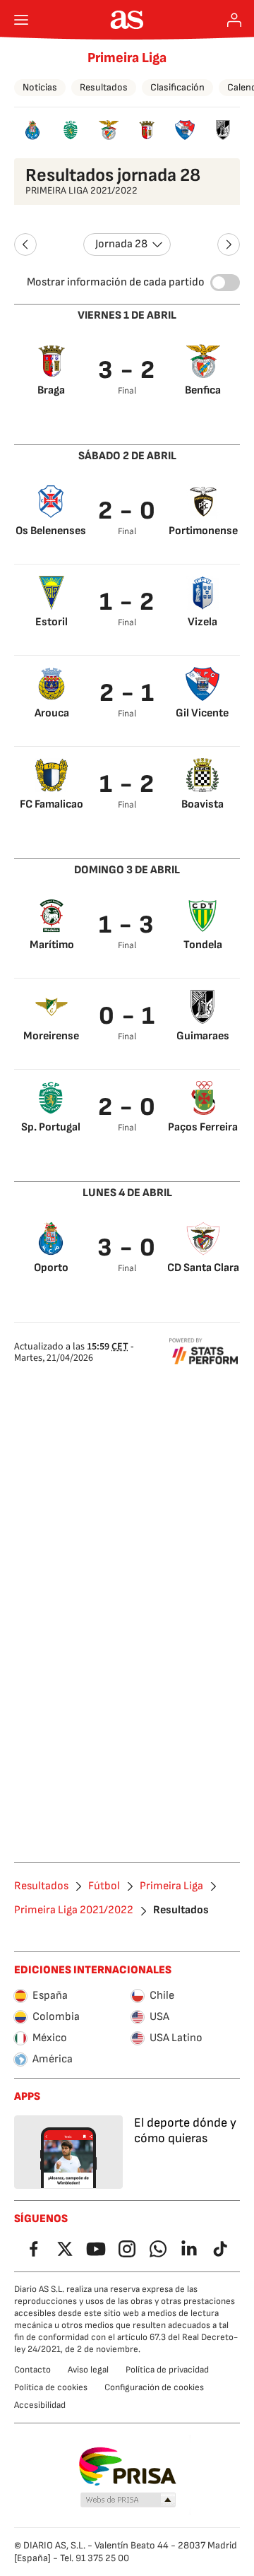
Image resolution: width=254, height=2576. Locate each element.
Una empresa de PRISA (127, 2466)
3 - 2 (127, 371)
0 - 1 (127, 1016)
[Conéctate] (234, 20)
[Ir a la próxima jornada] (229, 244)
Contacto (32, 2370)
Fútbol (104, 1886)
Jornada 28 (121, 244)
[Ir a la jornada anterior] (25, 244)
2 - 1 (127, 693)
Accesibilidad (40, 2405)
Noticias (40, 87)
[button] (128, 2500)
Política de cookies (51, 2387)
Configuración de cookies (154, 2387)
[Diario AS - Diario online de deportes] (127, 20)
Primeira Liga (127, 58)
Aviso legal (88, 2370)
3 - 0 (127, 1248)
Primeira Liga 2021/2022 (74, 1910)
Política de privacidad (167, 2370)
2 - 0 (127, 511)
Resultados (104, 87)
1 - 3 (127, 925)
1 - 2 (127, 602)
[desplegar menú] (21, 20)
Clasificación (177, 87)
